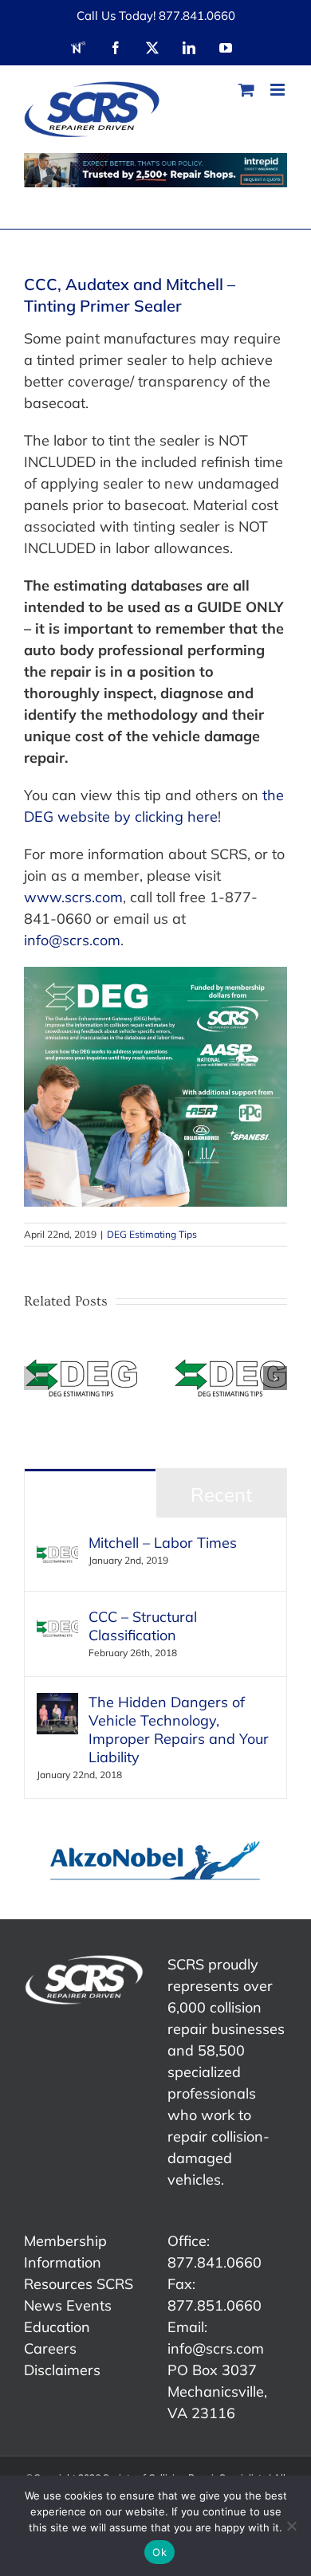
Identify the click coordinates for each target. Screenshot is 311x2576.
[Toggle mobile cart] (246, 90)
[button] (36, 1378)
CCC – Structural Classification (143, 1626)
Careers (50, 2348)
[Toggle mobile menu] (279, 90)
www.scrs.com (73, 897)
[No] (291, 2526)
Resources (58, 2284)
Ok (159, 2552)
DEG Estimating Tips (152, 1234)
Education (57, 2327)
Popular (90, 1494)
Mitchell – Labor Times (163, 1543)
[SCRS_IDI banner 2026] (155, 170)
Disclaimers (62, 2370)
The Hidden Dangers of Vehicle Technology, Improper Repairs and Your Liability (179, 1730)
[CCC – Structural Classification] (57, 1618)
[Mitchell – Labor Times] (57, 1544)
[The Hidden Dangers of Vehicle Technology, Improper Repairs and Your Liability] (57, 1704)
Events (89, 2305)
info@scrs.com (72, 940)
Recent (221, 1494)
